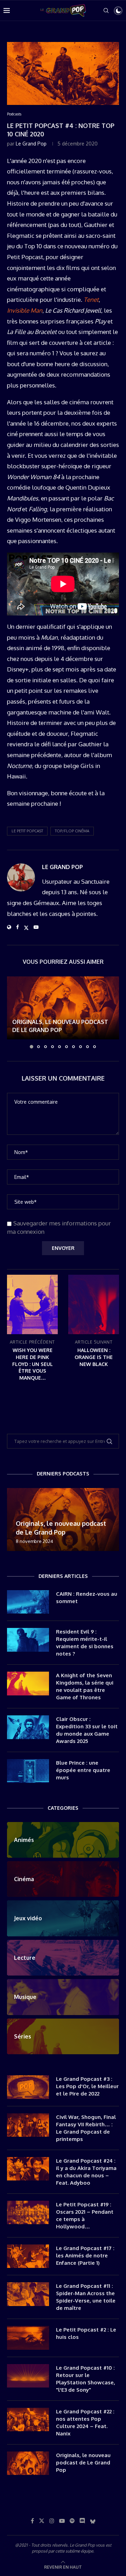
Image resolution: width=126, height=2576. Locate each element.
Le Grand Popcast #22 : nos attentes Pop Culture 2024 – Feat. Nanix (85, 2422)
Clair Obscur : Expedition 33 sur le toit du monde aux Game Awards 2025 (87, 1730)
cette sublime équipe (74, 2551)
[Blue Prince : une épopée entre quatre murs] (28, 1771)
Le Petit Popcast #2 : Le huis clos (86, 2333)
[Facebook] (32, 2521)
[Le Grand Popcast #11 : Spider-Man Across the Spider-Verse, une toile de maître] (28, 2294)
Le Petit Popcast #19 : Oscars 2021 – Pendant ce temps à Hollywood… (85, 2215)
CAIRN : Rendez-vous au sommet (87, 1597)
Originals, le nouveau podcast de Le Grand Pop (83, 2463)
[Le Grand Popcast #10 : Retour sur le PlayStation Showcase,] (28, 2376)
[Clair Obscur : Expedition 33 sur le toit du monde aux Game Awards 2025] (28, 1727)
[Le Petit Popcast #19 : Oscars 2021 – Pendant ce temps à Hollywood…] (28, 2213)
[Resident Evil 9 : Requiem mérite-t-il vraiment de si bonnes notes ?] (28, 1640)
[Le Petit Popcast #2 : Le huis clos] (28, 2338)
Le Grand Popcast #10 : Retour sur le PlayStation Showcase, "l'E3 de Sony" (86, 2379)
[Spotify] (72, 2521)
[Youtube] (62, 2521)
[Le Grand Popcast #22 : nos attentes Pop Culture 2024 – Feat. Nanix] (28, 2420)
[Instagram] (52, 2521)
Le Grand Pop (31, 144)
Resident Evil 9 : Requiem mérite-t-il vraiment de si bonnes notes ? (85, 1643)
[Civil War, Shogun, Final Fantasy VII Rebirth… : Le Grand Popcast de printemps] (28, 2125)
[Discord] (82, 2521)
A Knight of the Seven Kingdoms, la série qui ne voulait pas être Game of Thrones (85, 1686)
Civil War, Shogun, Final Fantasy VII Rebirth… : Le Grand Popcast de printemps (86, 2128)
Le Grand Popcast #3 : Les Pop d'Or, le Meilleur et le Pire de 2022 (87, 2086)
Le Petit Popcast (27, 831)
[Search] (106, 10)
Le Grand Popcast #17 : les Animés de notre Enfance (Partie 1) (85, 2255)
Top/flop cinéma (72, 831)
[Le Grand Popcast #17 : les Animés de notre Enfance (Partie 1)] (28, 2256)
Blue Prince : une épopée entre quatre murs (83, 1770)
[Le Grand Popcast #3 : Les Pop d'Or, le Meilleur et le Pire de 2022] (28, 2087)
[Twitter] (42, 2521)
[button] (13, 1012)
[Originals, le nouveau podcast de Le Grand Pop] (63, 1008)
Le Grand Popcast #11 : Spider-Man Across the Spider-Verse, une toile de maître (86, 2297)
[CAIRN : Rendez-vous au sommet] (28, 1602)
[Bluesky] (93, 2521)
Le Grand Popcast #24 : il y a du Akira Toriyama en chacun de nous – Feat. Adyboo (86, 2172)
